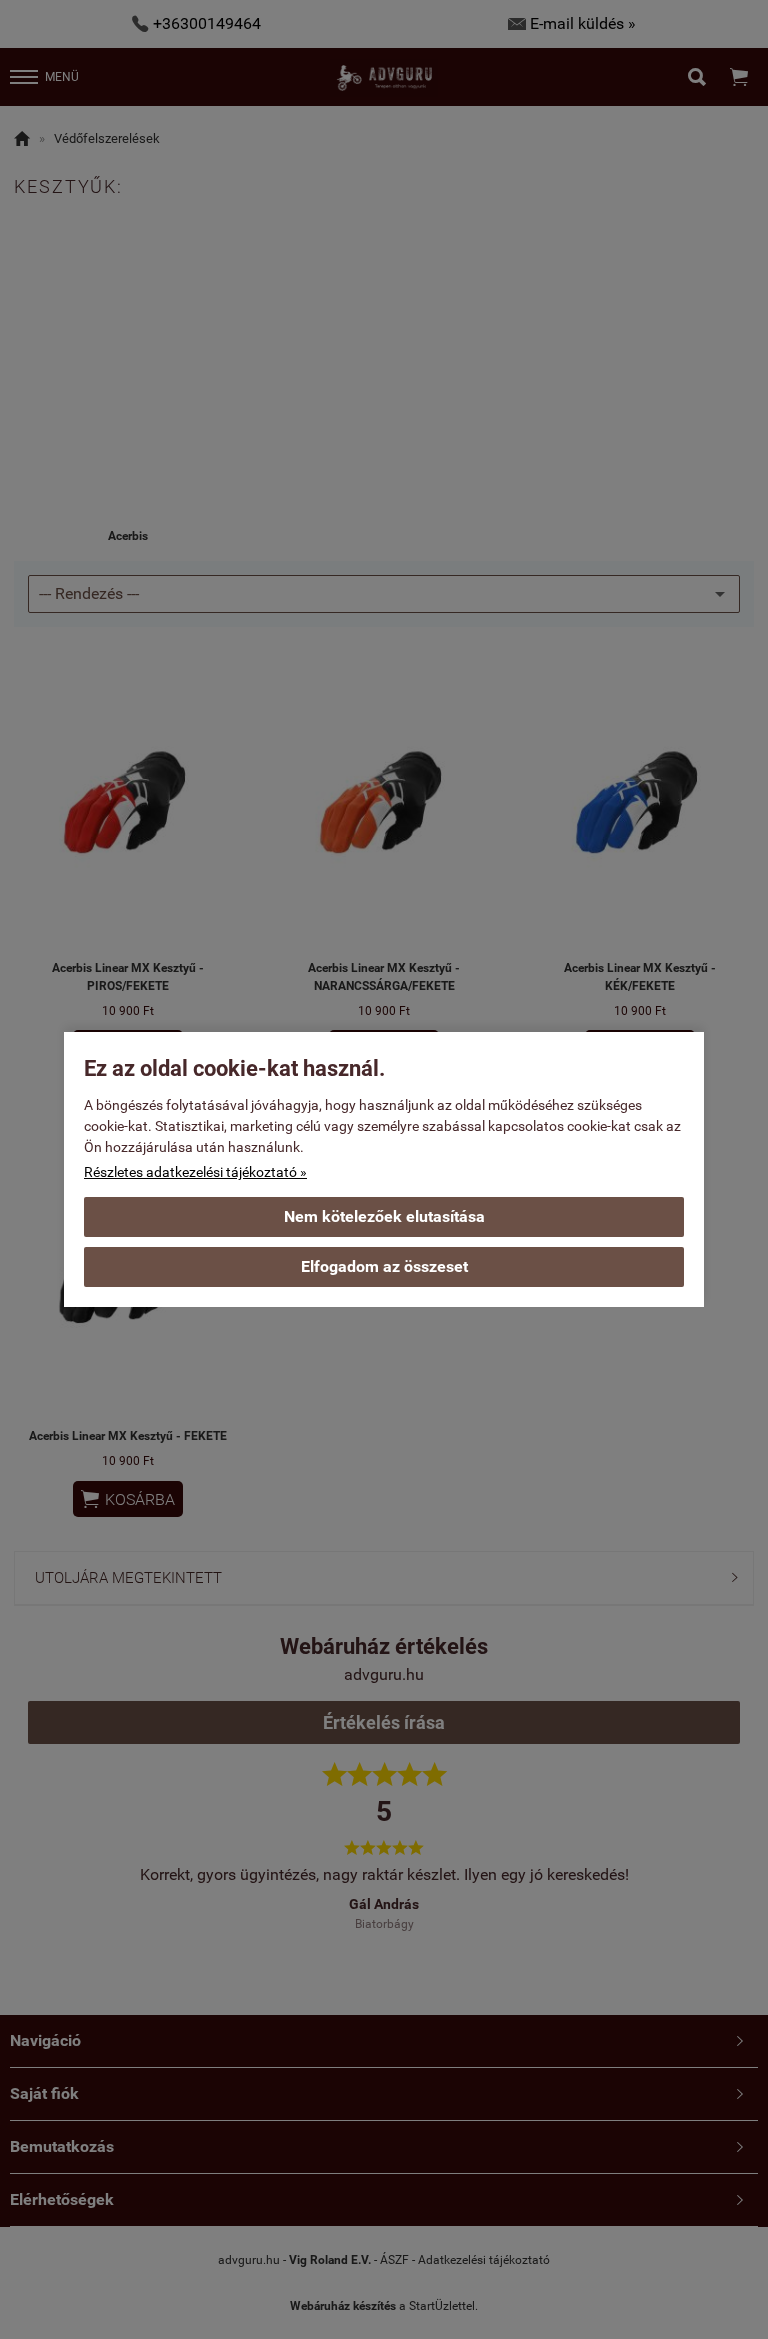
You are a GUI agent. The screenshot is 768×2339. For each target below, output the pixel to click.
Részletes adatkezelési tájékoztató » (195, 1172)
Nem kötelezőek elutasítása (384, 1216)
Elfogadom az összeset (384, 1266)
